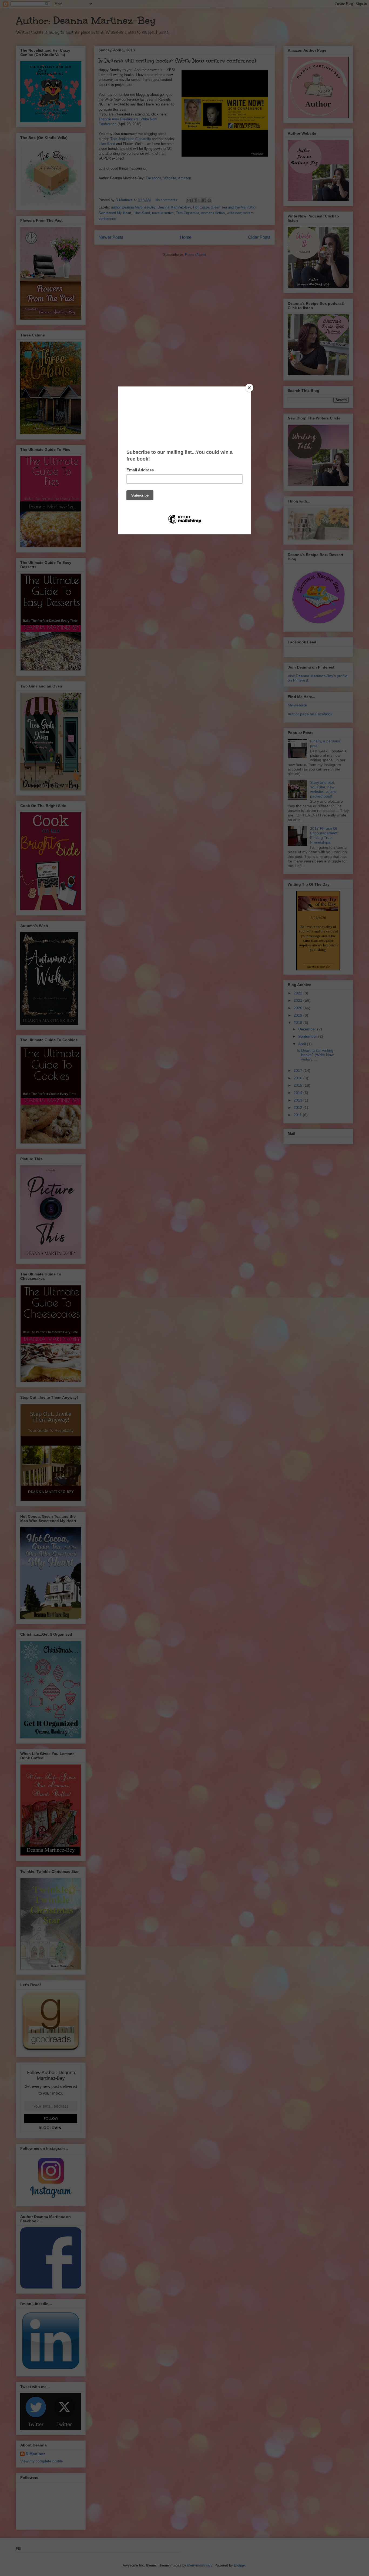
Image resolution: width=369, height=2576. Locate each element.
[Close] (249, 388)
